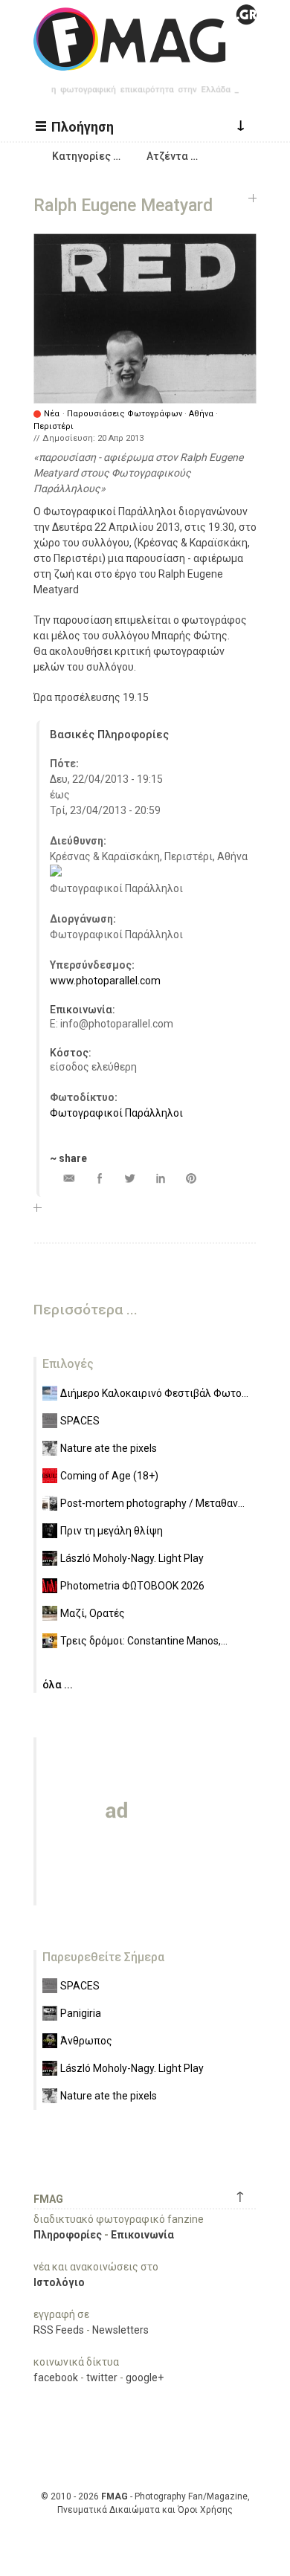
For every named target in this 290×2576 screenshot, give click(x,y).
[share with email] (69, 1178)
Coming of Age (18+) (109, 1476)
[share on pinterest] (191, 1178)
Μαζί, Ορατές (93, 1613)
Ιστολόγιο (59, 2282)
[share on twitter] (130, 1178)
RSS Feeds (59, 2330)
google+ (145, 2378)
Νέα (52, 414)
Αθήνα (201, 414)
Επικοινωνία (142, 2235)
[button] (77, 126)
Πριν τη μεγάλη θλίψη (112, 1531)
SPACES (80, 1421)
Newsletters (120, 2330)
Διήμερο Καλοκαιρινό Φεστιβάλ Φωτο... (154, 1393)
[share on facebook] (99, 1178)
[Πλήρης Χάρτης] (56, 873)
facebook (56, 2378)
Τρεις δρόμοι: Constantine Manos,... (144, 1641)
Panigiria (81, 2013)
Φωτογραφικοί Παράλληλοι (116, 1113)
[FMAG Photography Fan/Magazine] (145, 59)
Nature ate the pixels (109, 1448)
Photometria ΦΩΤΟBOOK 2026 (132, 1586)
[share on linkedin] (160, 1178)
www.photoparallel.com (105, 981)
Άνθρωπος (86, 2041)
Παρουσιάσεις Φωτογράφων (125, 414)
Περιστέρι (54, 426)
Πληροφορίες (68, 2235)
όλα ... (58, 1685)
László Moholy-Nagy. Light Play (132, 1558)
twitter (102, 2378)
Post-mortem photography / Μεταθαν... (152, 1503)
